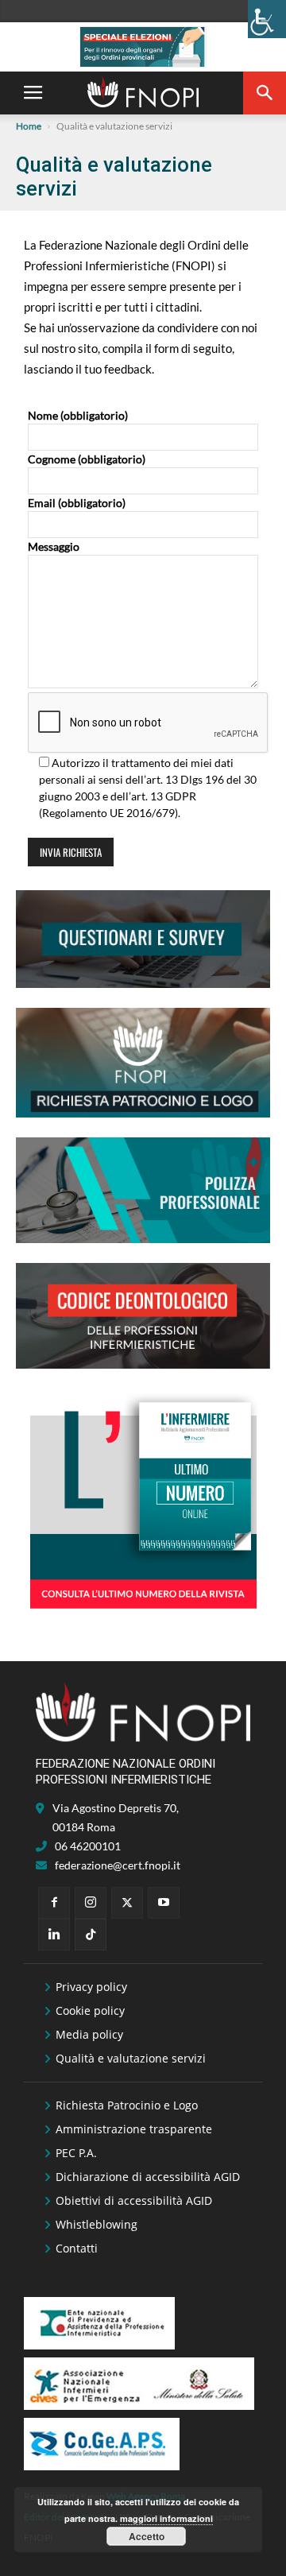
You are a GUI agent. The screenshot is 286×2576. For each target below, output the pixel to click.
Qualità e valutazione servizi (131, 2058)
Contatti (77, 2248)
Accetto (147, 2536)
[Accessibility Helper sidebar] (267, 19)
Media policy (89, 2034)
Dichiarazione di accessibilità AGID (148, 2177)
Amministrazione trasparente (134, 2129)
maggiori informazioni (166, 2518)
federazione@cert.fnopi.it (118, 1865)
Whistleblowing (97, 2224)
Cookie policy (90, 2010)
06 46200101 (88, 1846)
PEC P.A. (76, 2153)
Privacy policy (91, 1987)
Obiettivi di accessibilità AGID (134, 2200)
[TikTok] (91, 1935)
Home (29, 126)
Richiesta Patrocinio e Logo (127, 2105)
